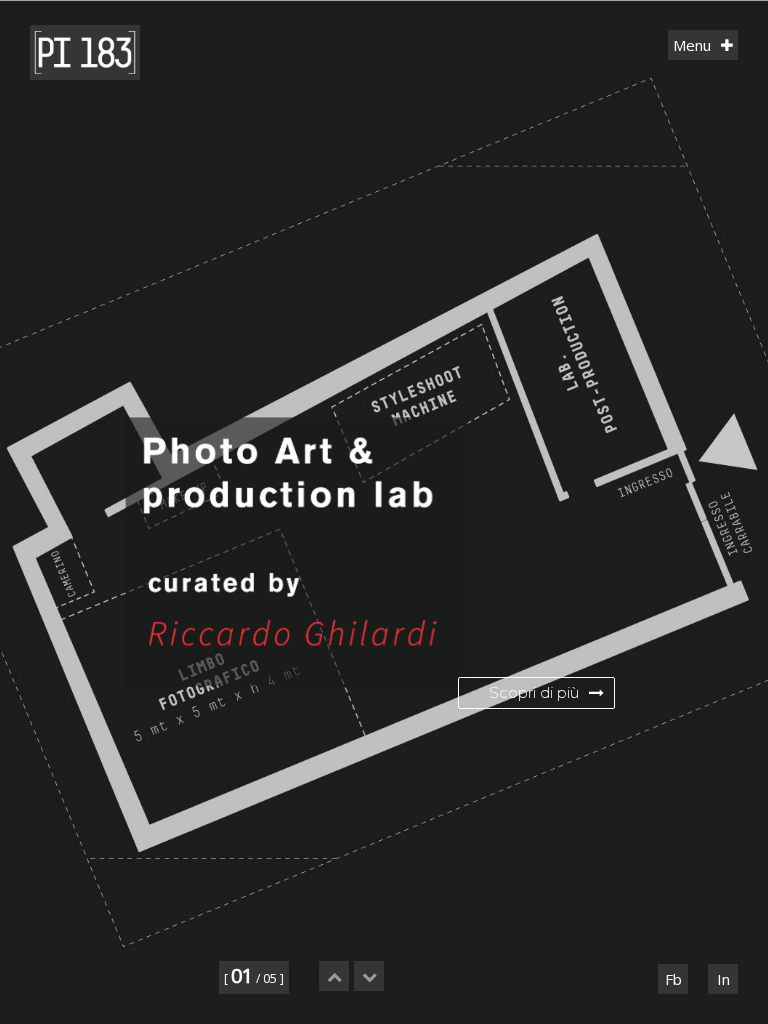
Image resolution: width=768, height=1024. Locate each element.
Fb (673, 979)
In (723, 979)
